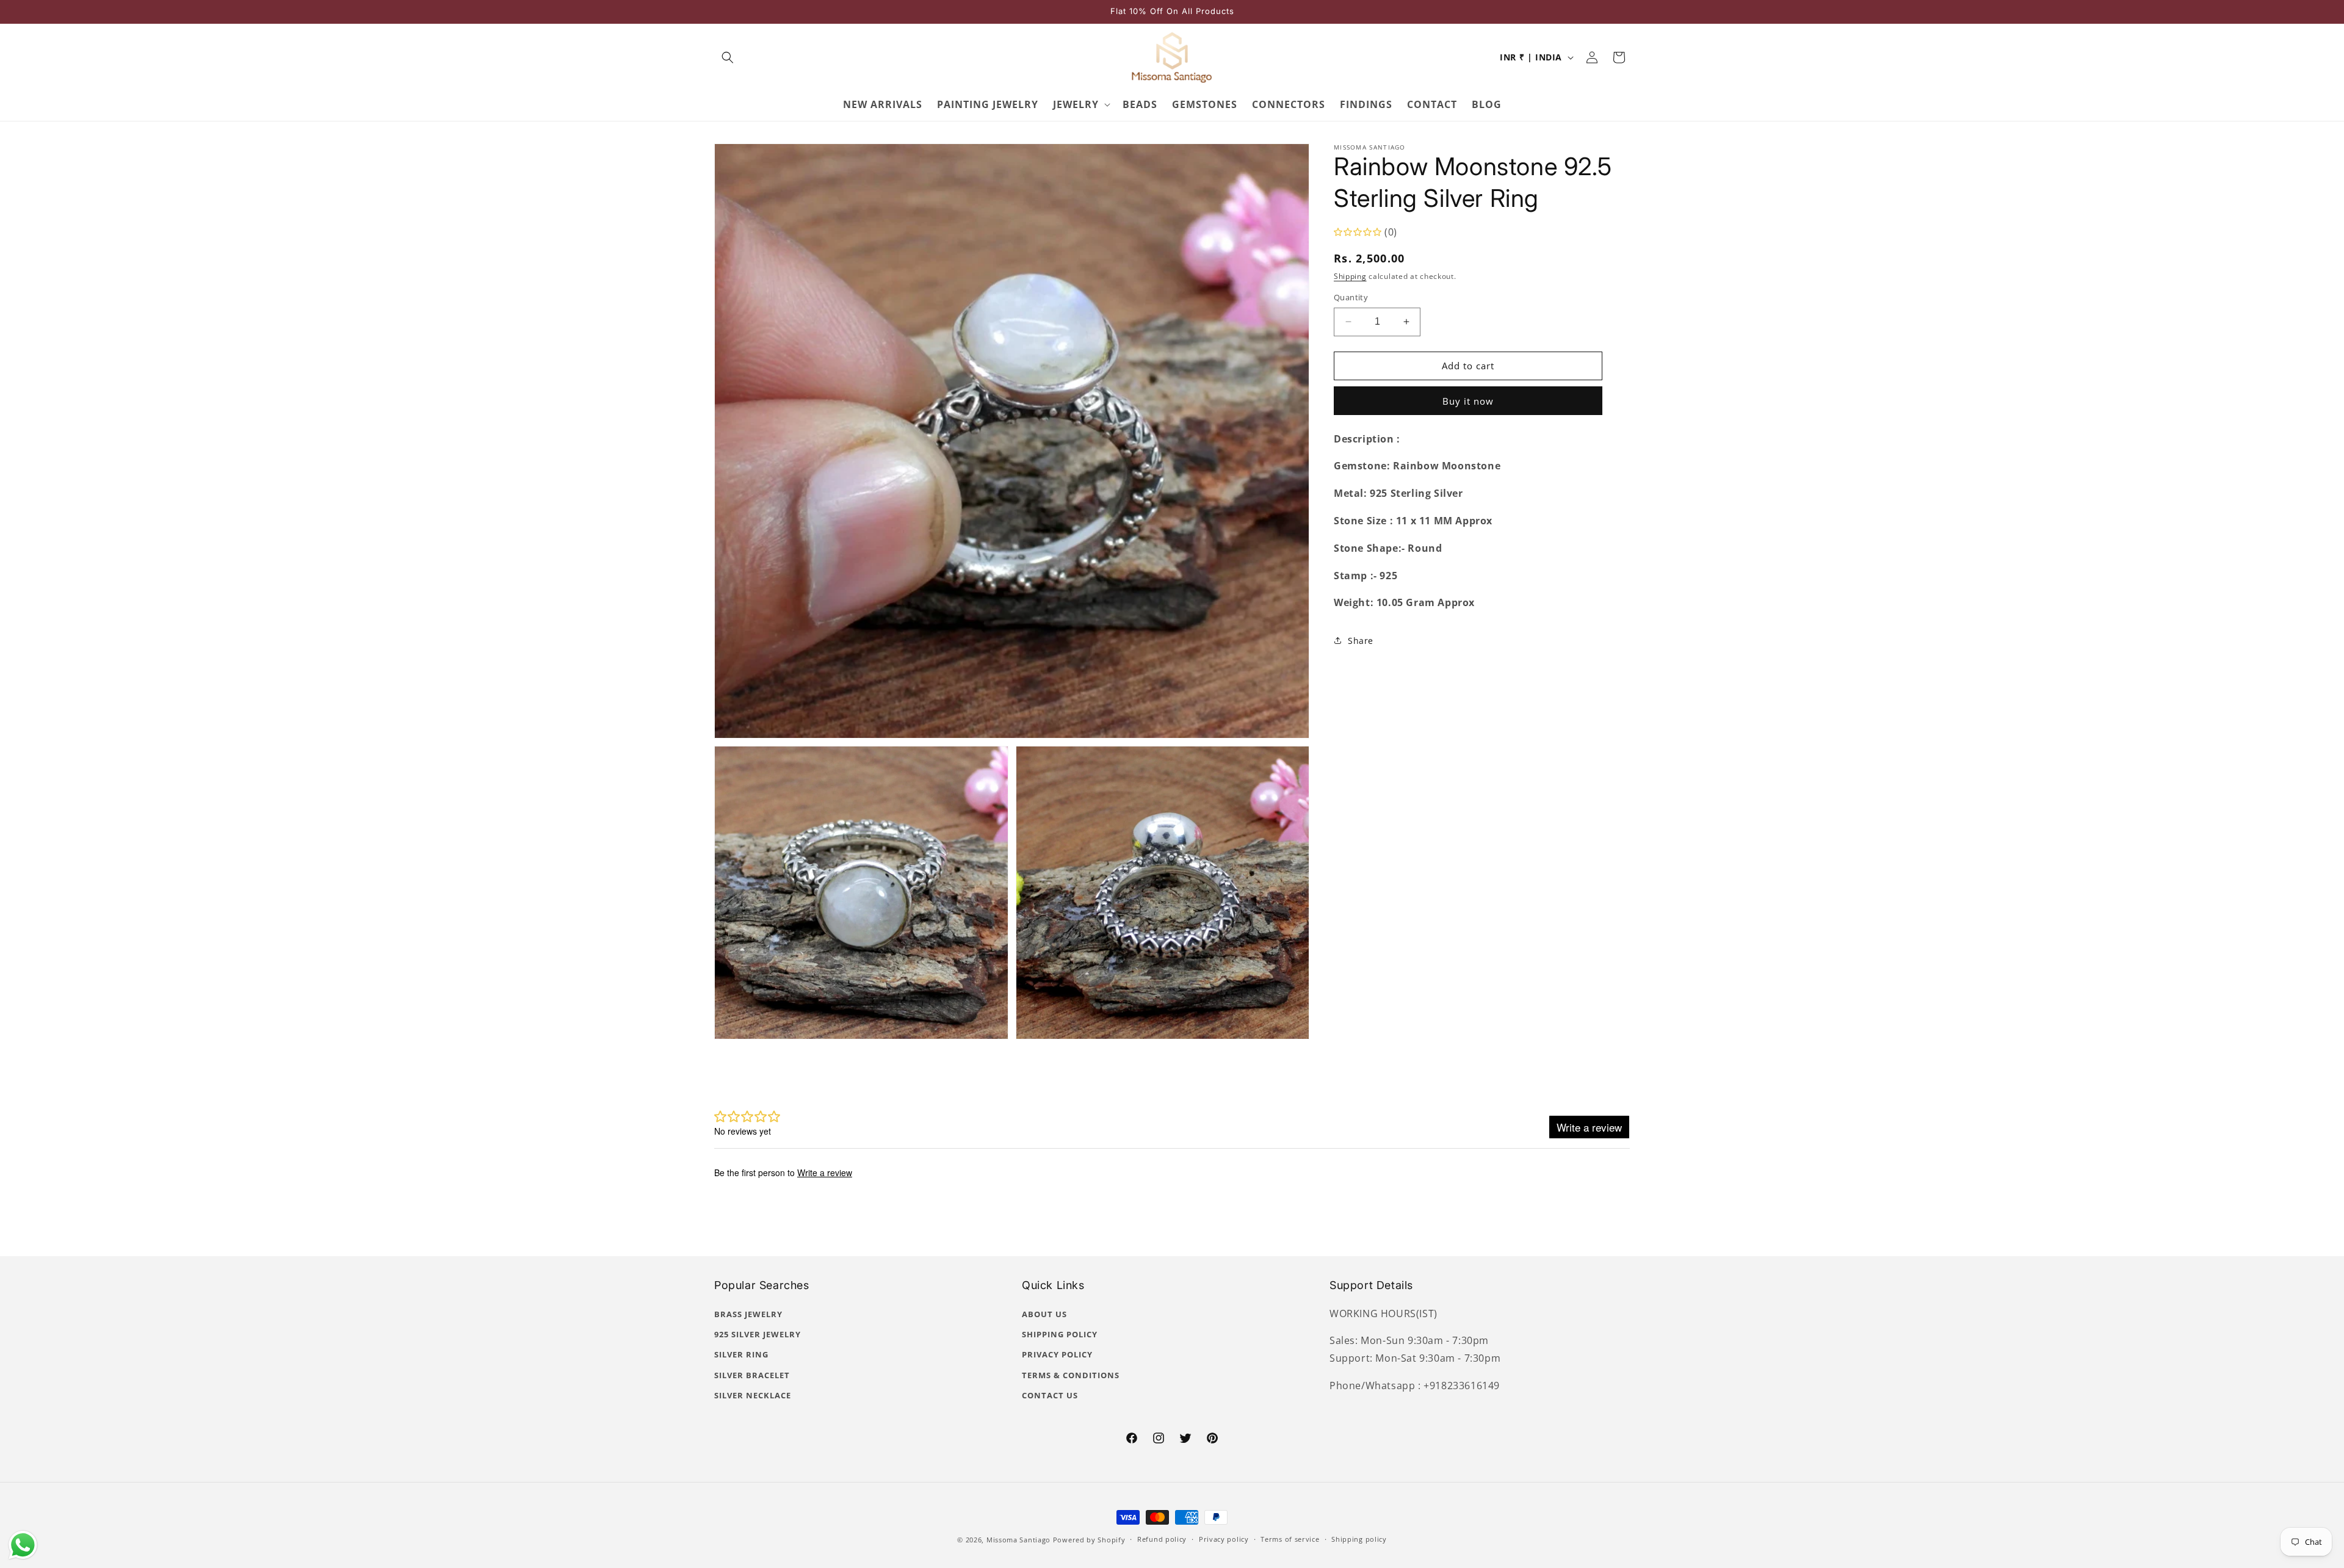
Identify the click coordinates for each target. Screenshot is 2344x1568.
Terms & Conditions (1071, 1375)
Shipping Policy (1060, 1334)
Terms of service (1290, 1539)
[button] (728, 57)
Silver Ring (741, 1354)
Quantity (1351, 297)
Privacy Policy (1057, 1354)
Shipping (1350, 276)
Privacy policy (1224, 1539)
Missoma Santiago (1018, 1540)
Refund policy (1162, 1539)
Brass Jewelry (748, 1314)
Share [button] (1361, 641)
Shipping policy (1359, 1539)
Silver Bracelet (752, 1375)
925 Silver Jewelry (758, 1334)
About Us (1044, 1314)
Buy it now (1468, 401)
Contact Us (1050, 1395)
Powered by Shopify (1089, 1540)
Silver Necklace (753, 1395)
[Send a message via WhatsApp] (23, 1545)
